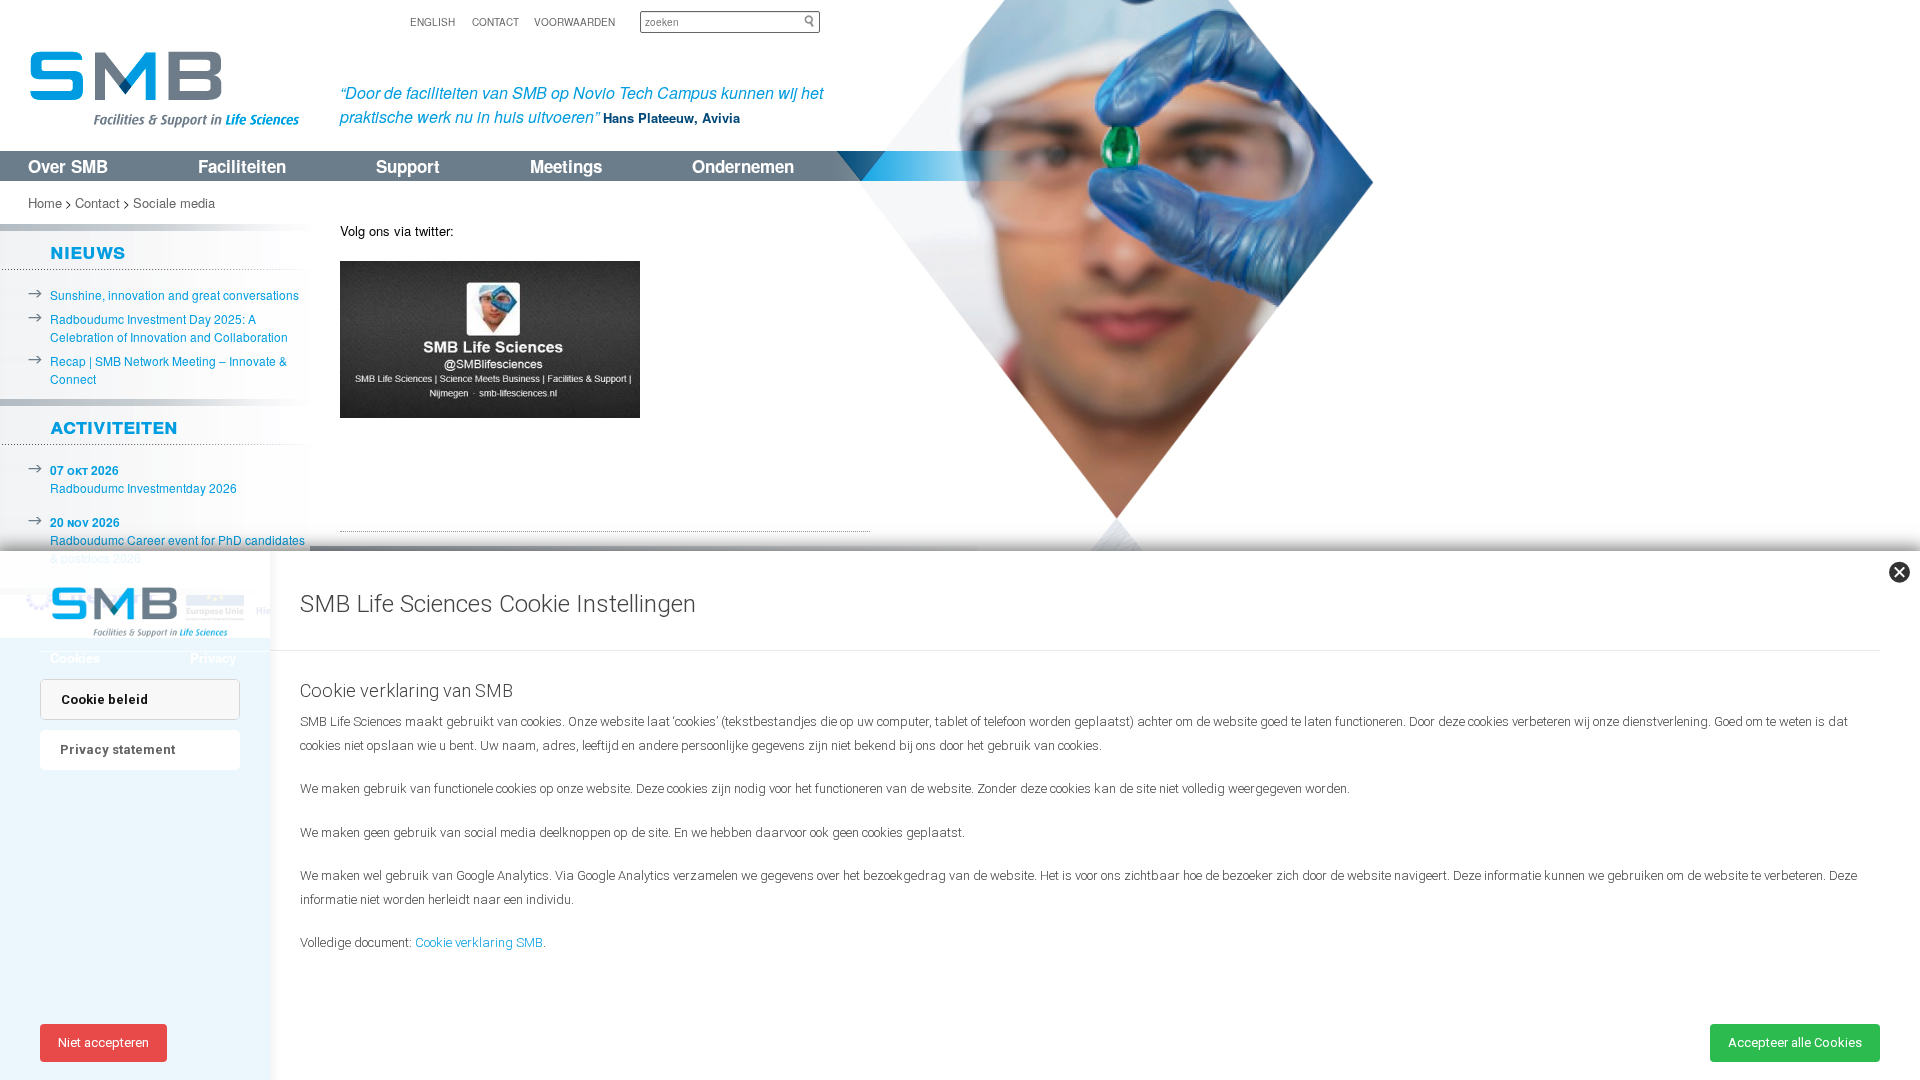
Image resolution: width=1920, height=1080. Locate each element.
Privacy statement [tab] (117, 749)
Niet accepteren (103, 1042)
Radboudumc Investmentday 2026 (143, 478)
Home (45, 202)
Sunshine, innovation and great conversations (174, 294)
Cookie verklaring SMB (479, 942)
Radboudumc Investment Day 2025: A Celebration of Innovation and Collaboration (169, 327)
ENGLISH (432, 22)
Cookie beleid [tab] (104, 699)
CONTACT (495, 22)
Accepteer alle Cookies (1795, 1042)
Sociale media (174, 202)
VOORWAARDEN (574, 22)
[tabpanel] (1080, 839)
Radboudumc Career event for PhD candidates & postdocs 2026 (177, 539)
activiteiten (114, 425)
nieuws (87, 250)
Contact (97, 202)
